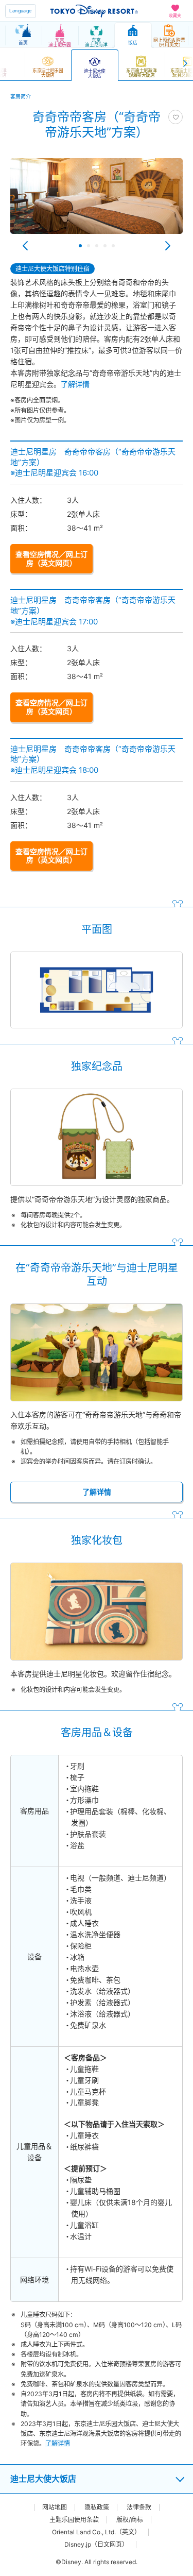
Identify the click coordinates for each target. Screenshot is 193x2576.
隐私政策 (97, 2507)
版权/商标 (130, 2520)
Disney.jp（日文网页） (96, 2545)
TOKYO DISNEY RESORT (94, 11)
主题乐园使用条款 (74, 2520)
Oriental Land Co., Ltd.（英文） (96, 2532)
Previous (25, 246)
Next (168, 246)
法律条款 (139, 2507)
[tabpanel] (97, 201)
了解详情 (75, 384)
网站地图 (55, 2507)
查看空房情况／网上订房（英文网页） (51, 558)
